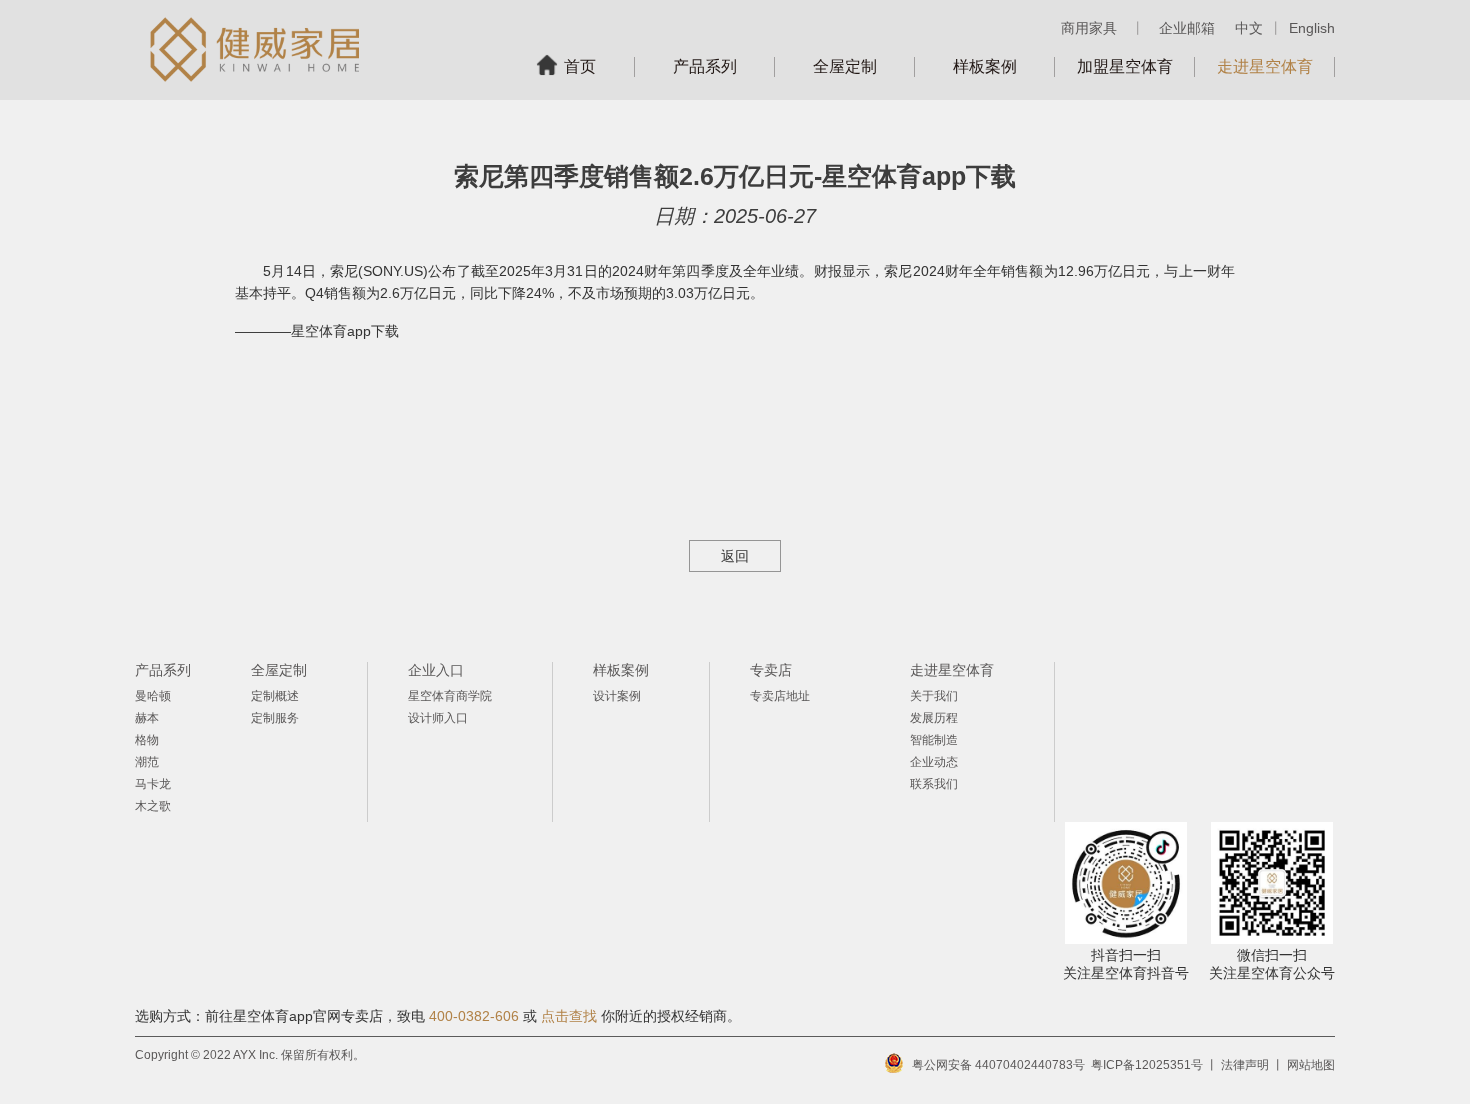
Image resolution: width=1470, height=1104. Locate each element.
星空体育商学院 (450, 696)
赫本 (147, 718)
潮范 (147, 762)
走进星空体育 (1265, 66)
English (1312, 28)
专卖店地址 (780, 696)
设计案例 (617, 696)
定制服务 (275, 718)
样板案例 (985, 66)
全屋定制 (845, 66)
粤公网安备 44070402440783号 (998, 1065)
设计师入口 (438, 718)
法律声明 (1245, 1065)
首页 (580, 66)
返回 (735, 556)
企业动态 (934, 762)
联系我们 (934, 784)
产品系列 (705, 66)
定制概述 (275, 696)
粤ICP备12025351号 (1147, 1065)
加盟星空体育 (1125, 66)
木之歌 (153, 806)
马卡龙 (153, 784)
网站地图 (1311, 1065)
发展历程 (934, 718)
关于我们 (934, 696)
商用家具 (1089, 28)
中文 (1249, 28)
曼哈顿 (153, 696)
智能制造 (934, 740)
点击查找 (569, 1016)
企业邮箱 (1187, 28)
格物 (147, 740)
